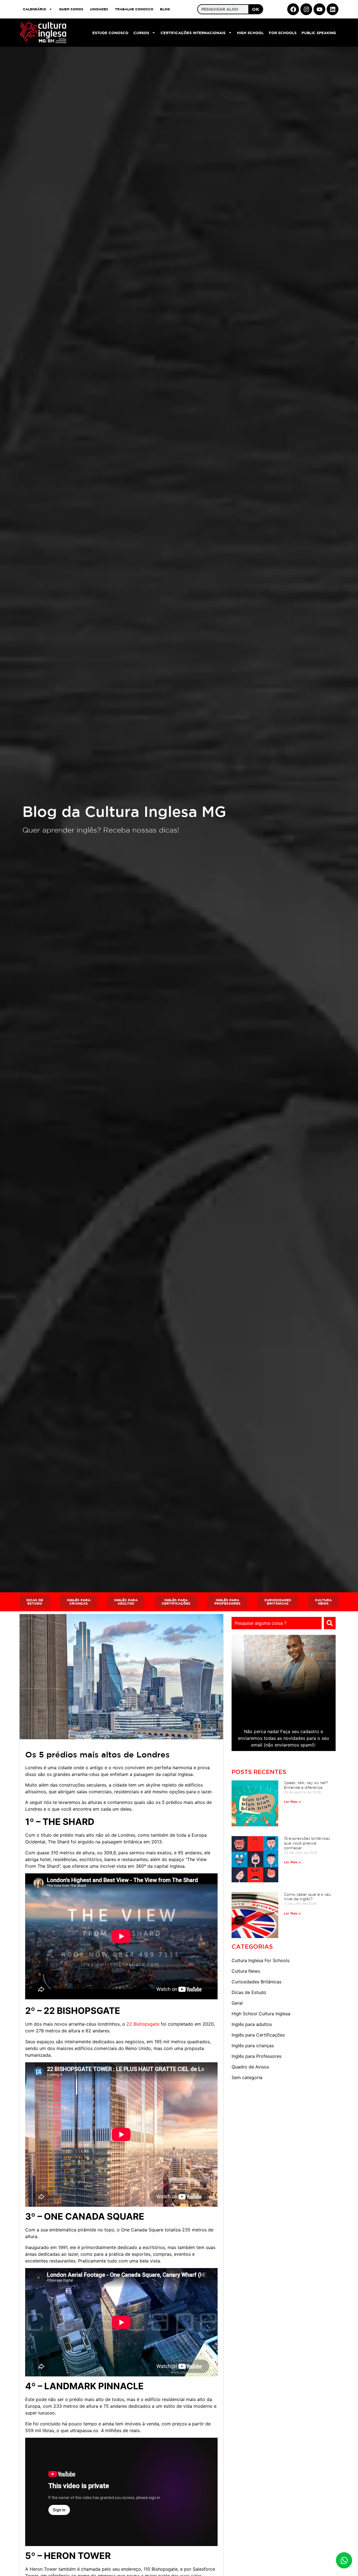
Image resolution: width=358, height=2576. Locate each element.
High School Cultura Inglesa (261, 2014)
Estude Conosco (110, 33)
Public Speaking (319, 33)
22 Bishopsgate (142, 2024)
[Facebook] (293, 9)
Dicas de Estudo (249, 1992)
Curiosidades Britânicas (256, 1982)
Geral (237, 2003)
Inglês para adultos (252, 2024)
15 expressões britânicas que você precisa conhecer (307, 1843)
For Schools (283, 33)
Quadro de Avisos (250, 2067)
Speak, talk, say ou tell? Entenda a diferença (306, 1785)
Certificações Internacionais (193, 33)
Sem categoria (247, 2077)
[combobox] (277, 1623)
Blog (165, 9)
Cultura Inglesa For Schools (261, 1960)
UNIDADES (99, 9)
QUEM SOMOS (71, 9)
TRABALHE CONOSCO (134, 9)
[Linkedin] (333, 9)
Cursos (141, 33)
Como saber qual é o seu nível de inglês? (308, 1897)
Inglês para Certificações (258, 2035)
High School (250, 33)
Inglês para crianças (253, 2046)
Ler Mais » (292, 1801)
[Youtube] (319, 9)
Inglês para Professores (256, 2056)
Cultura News (246, 1971)
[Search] (330, 1623)
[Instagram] (306, 9)
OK (256, 9)
